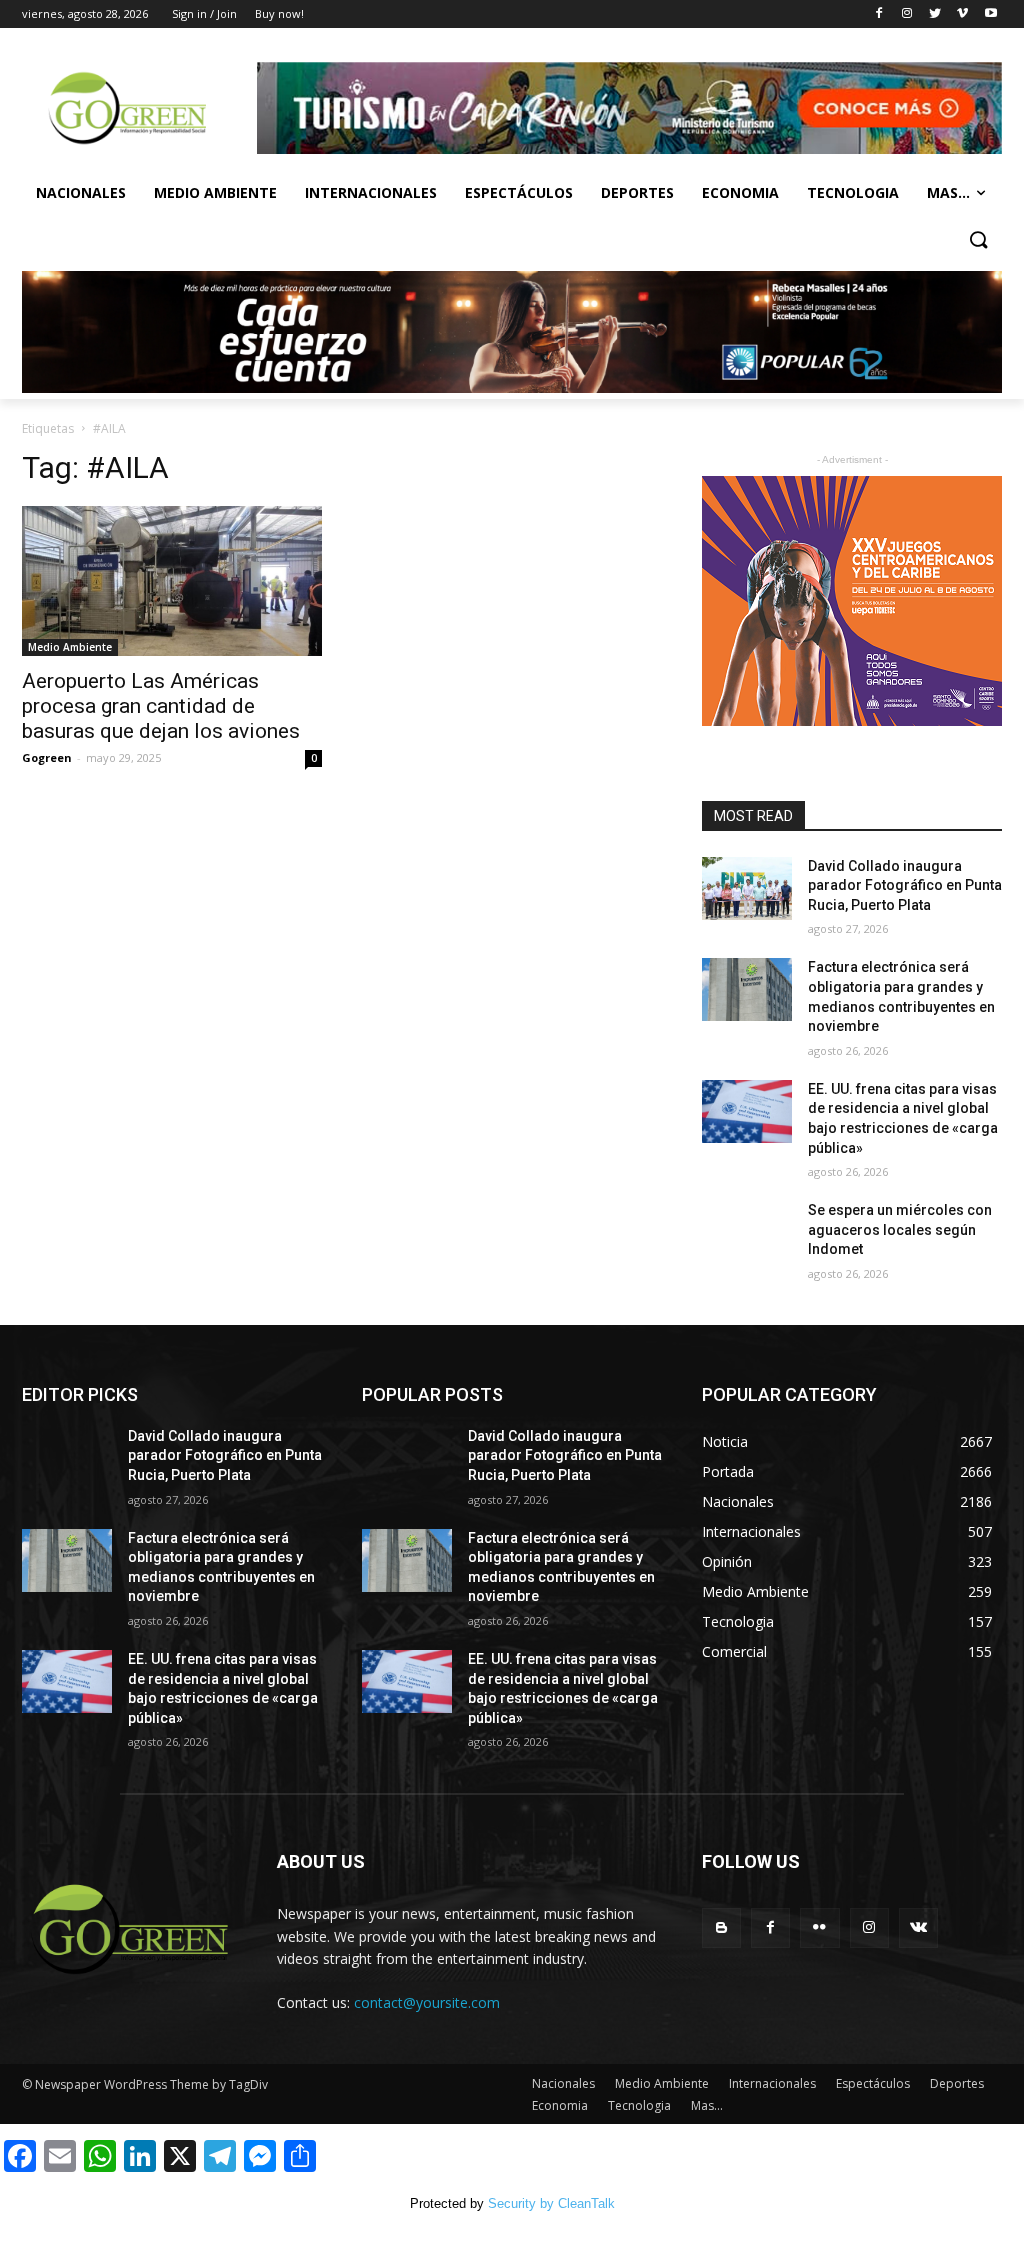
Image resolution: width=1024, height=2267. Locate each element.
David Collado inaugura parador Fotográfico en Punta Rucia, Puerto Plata (905, 885)
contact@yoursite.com (427, 2002)
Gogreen (47, 757)
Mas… (707, 2105)
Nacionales (81, 192)
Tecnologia (853, 192)
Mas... (948, 192)
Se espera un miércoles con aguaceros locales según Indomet (900, 1229)
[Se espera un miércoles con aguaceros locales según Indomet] (747, 1232)
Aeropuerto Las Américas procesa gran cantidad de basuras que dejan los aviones (161, 706)
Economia (740, 192)
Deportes (637, 192)
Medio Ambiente (215, 192)
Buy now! (279, 13)
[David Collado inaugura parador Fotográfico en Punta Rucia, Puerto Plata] (747, 888)
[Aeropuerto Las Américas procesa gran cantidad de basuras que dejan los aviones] (172, 581)
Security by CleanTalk (551, 2203)
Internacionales (371, 192)
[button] (978, 241)
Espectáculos (519, 192)
